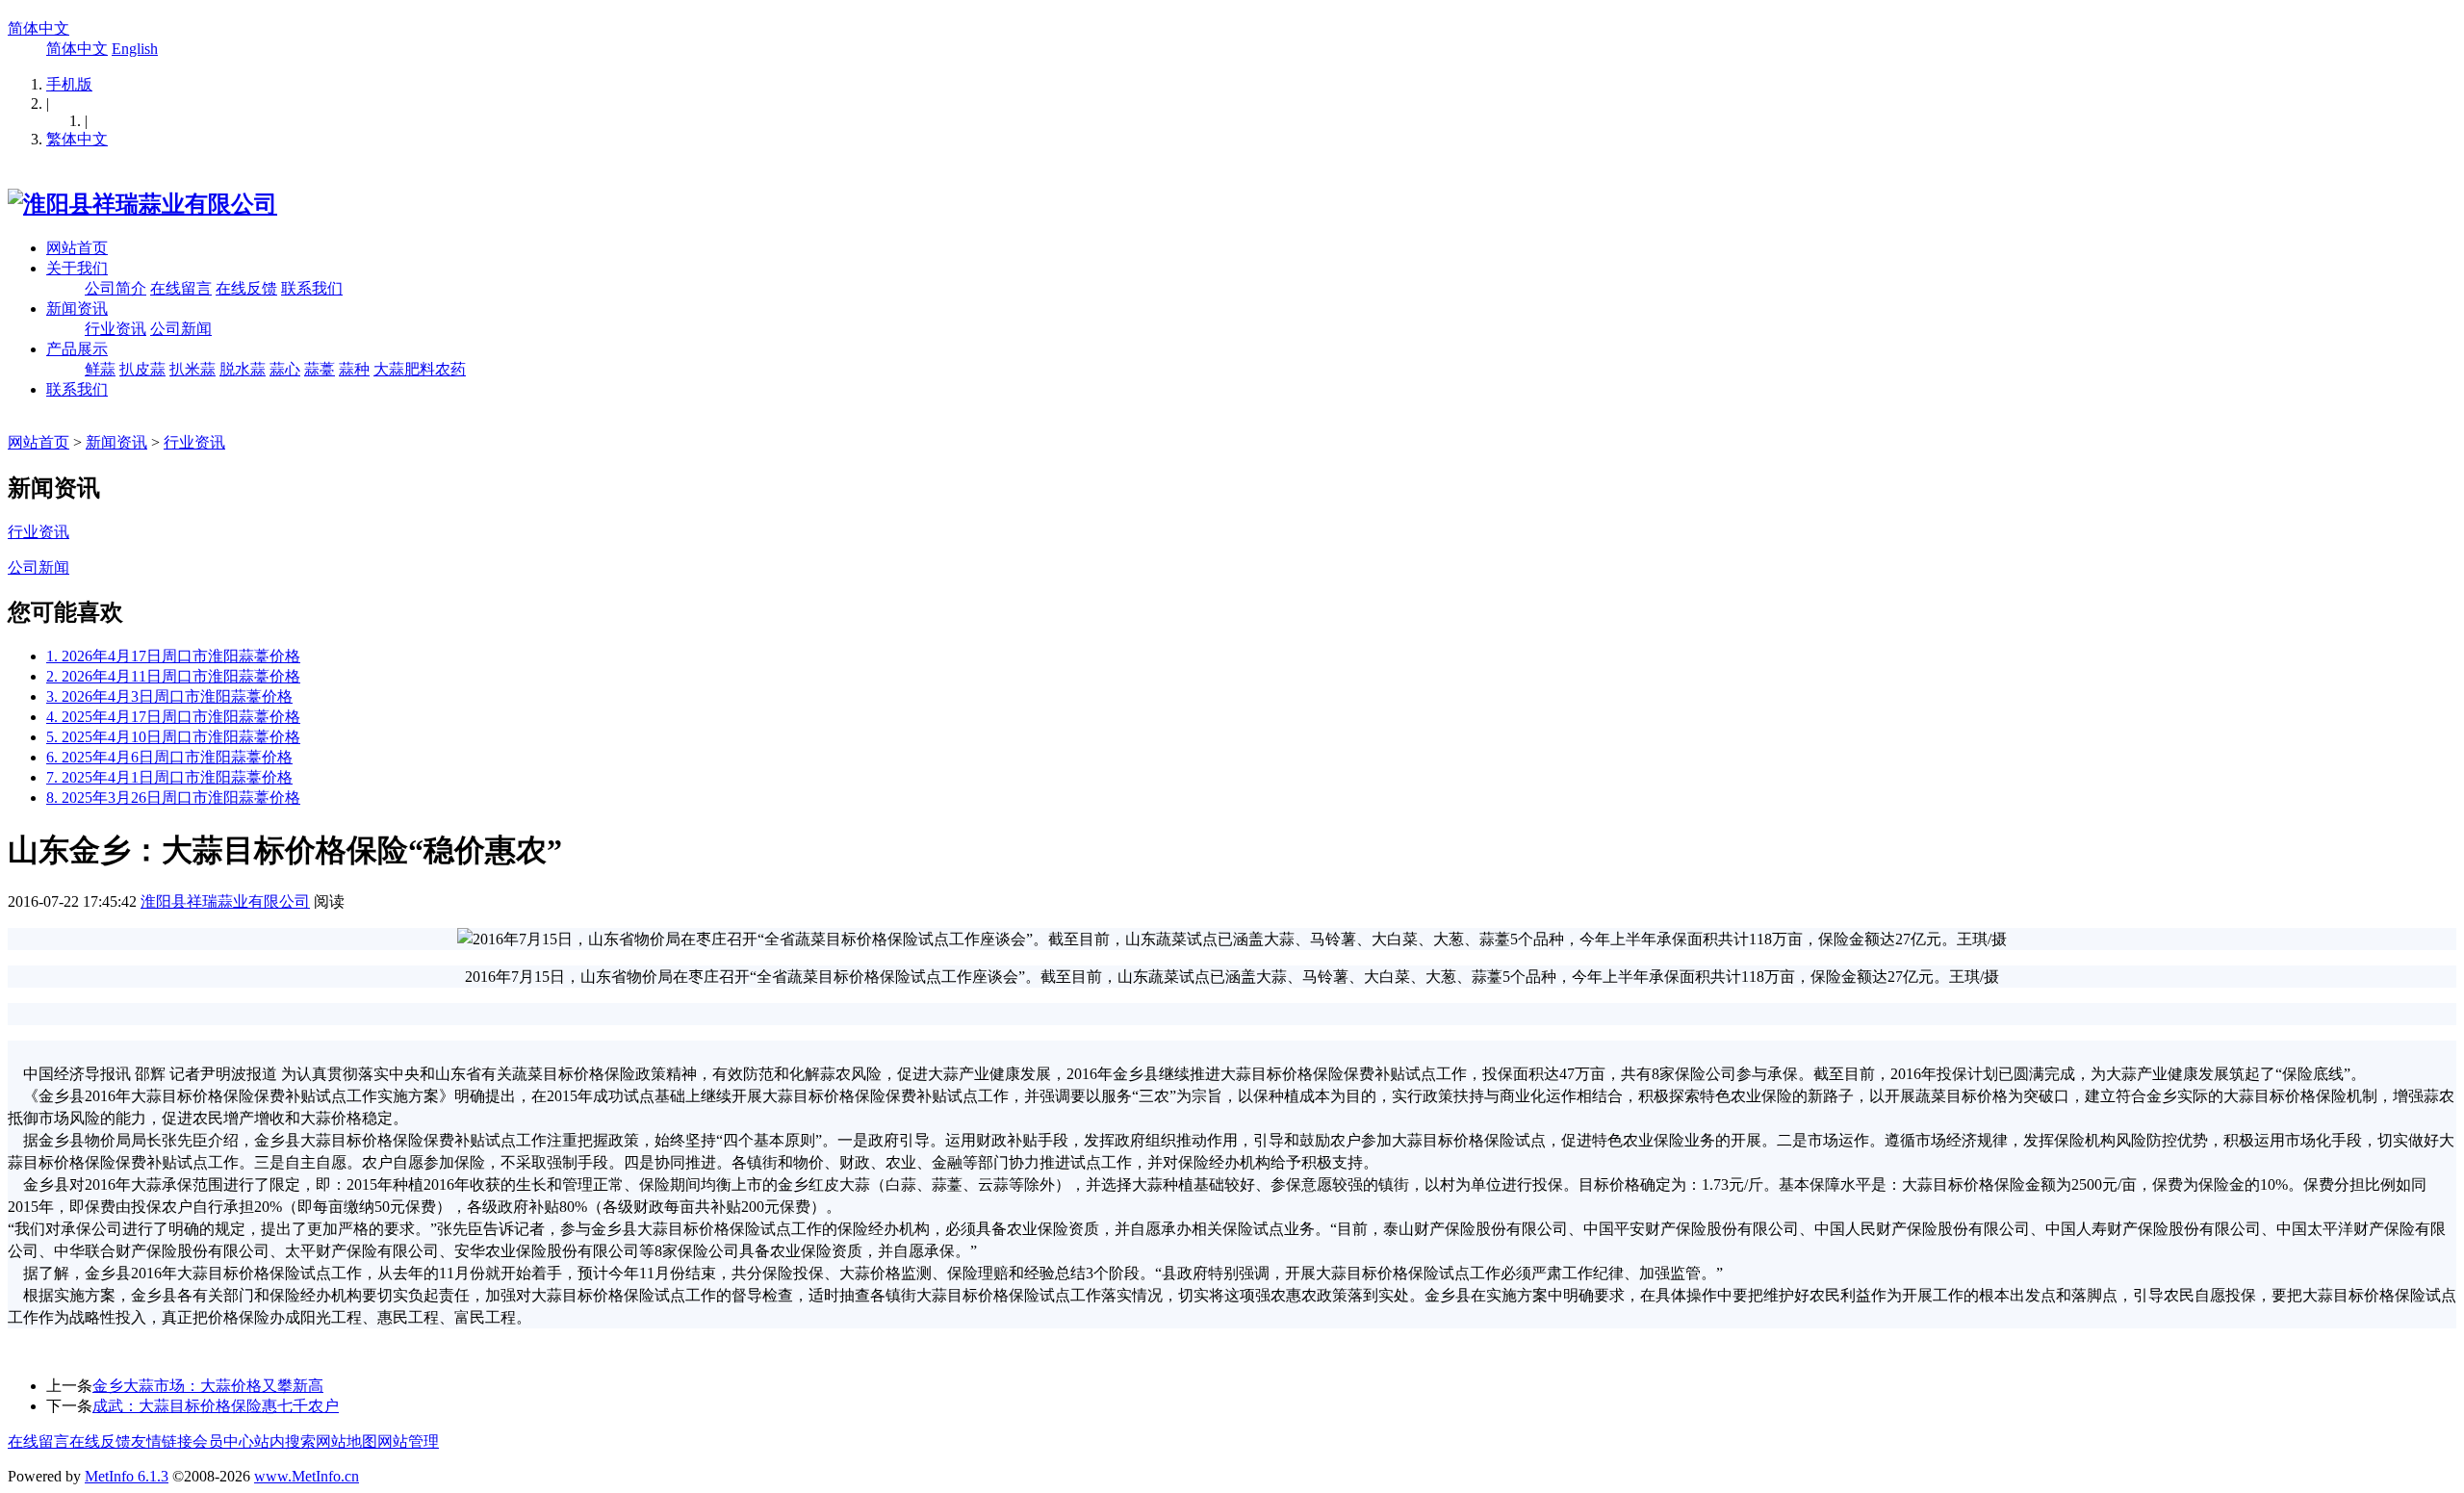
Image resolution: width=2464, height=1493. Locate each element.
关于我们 (77, 268)
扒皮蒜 (142, 369)
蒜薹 (320, 369)
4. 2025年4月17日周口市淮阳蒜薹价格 (173, 717)
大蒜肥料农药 (420, 369)
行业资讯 (115, 329)
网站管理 (408, 1442)
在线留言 (181, 288)
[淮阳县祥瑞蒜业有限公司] (142, 204)
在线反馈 (246, 288)
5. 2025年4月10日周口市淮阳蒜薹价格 (173, 737)
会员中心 (223, 1442)
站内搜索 (285, 1442)
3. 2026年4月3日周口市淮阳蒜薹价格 (169, 696)
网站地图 (346, 1442)
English (135, 49)
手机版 (69, 84)
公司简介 (115, 288)
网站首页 (77, 248)
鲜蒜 (100, 369)
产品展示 (77, 349)
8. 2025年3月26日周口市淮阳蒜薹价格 (173, 798)
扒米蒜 (192, 369)
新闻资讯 (77, 309)
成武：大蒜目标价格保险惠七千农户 (216, 1406)
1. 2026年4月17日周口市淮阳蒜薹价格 (173, 656)
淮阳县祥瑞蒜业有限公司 (225, 901)
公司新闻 (181, 329)
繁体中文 (77, 139)
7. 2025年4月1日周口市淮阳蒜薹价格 (169, 777)
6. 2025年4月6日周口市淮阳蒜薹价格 (169, 757)
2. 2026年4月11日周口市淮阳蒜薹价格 (173, 676)
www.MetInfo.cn (307, 1476)
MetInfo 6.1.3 (127, 1476)
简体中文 (38, 28)
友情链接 (162, 1442)
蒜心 (285, 369)
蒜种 (354, 369)
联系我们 (312, 288)
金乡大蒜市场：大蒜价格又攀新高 (208, 1386)
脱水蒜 (243, 369)
